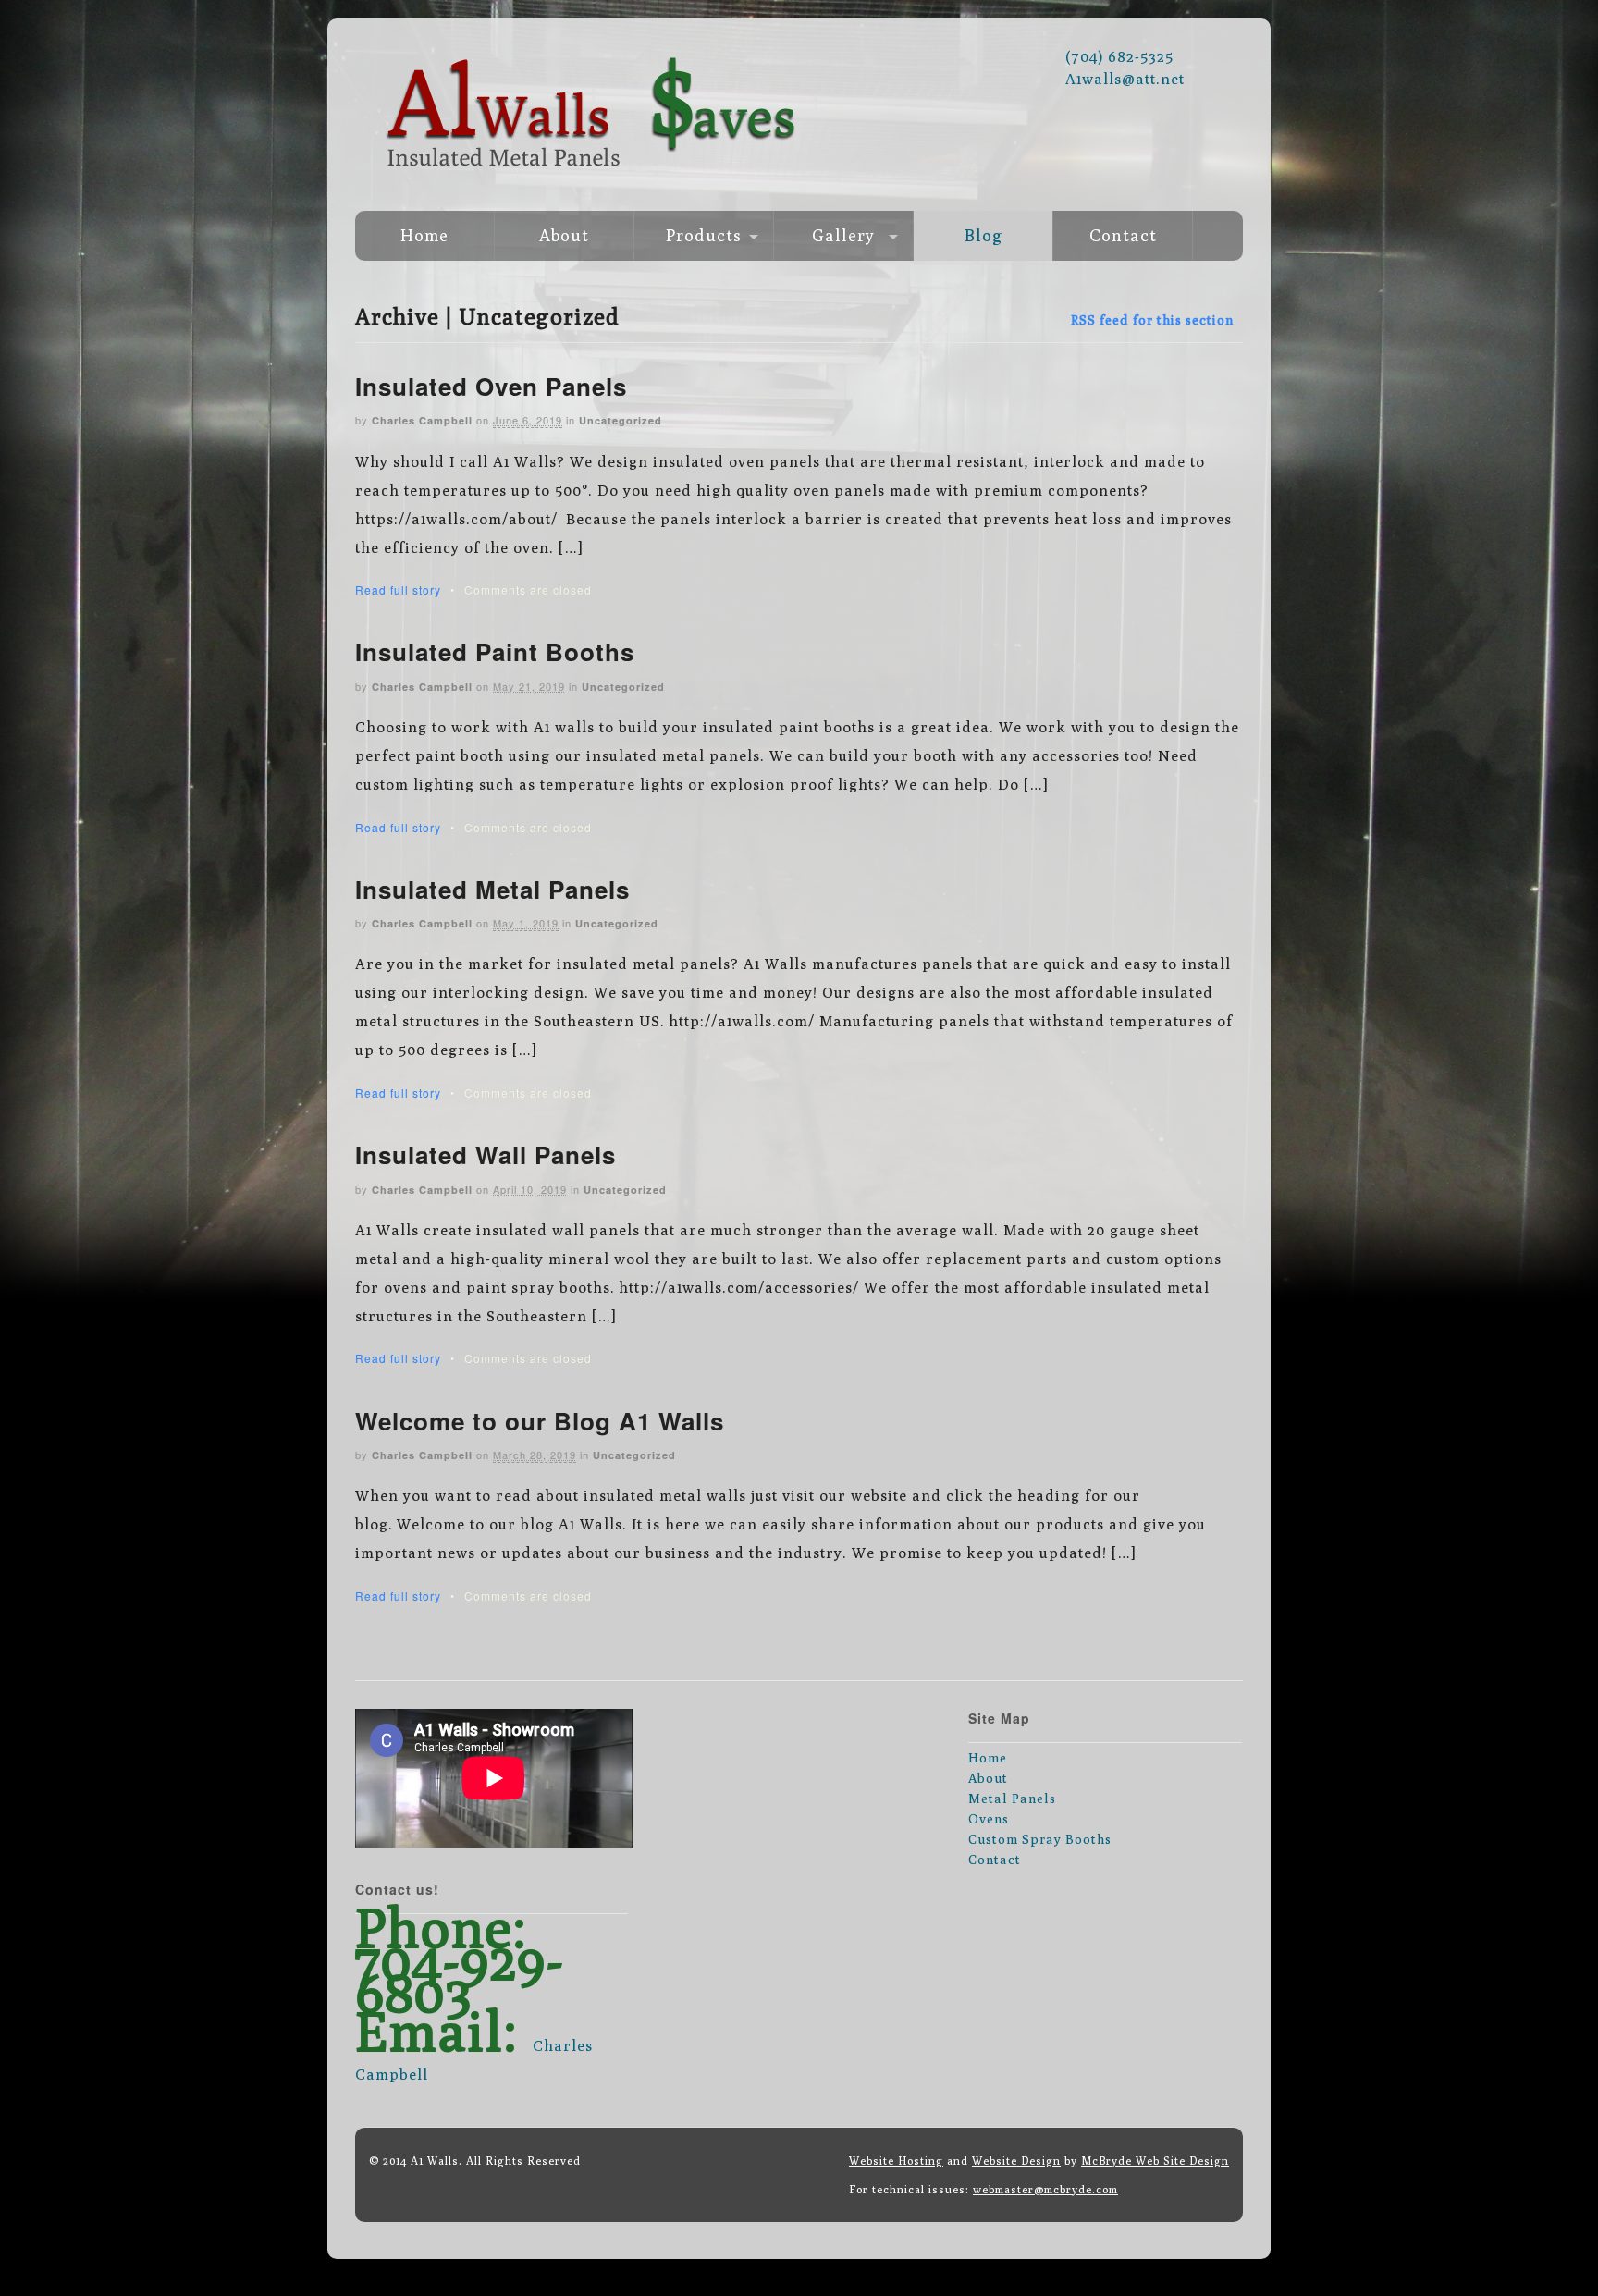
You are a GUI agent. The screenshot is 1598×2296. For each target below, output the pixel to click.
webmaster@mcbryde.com (1045, 2189)
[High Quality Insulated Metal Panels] (799, 181)
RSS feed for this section (1152, 320)
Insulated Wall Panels (486, 1154)
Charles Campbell (422, 420)
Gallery (843, 235)
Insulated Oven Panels (491, 386)
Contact (1123, 235)
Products (704, 235)
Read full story (398, 589)
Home (424, 235)
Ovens (989, 1819)
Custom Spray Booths (1040, 1839)
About (564, 235)
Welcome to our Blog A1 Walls (540, 1421)
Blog (983, 235)
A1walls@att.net (1125, 79)
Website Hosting (896, 2161)
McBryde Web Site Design (1155, 2161)
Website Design (1016, 2161)
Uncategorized (621, 420)
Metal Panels (1012, 1799)
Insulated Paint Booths (495, 651)
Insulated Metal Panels (492, 889)
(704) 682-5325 (1119, 57)
